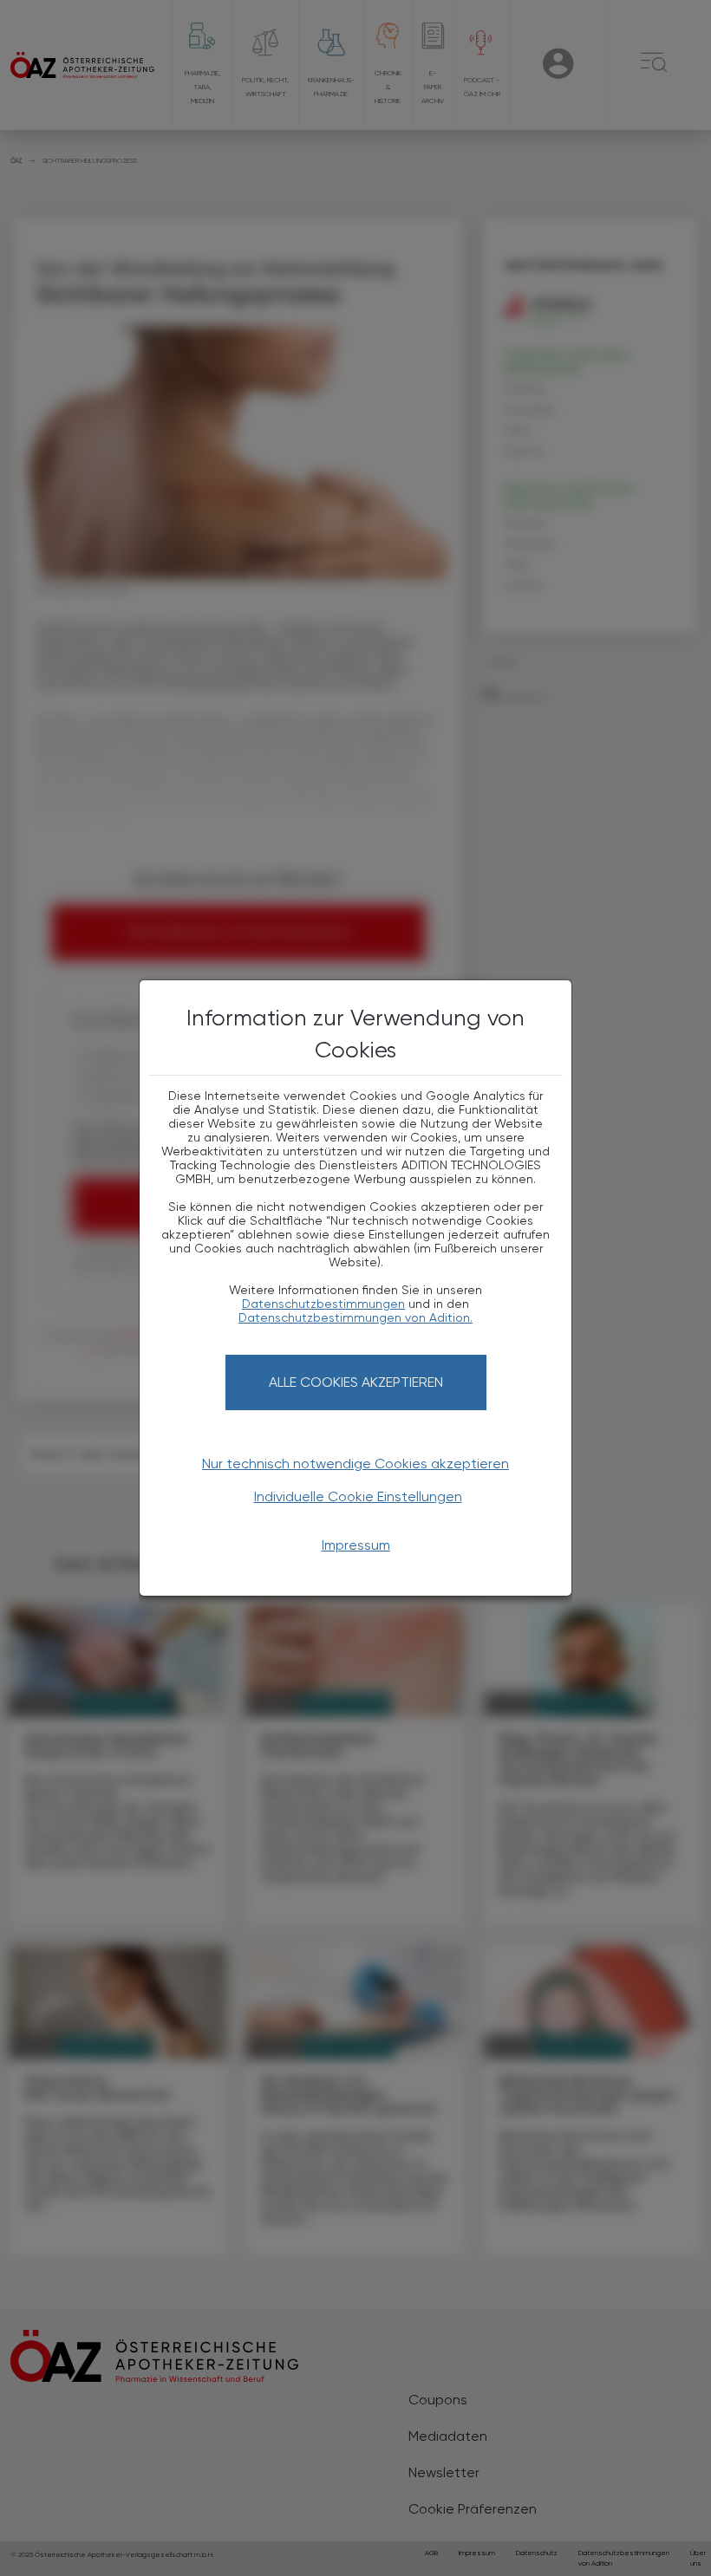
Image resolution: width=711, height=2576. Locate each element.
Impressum (356, 1545)
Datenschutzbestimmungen (323, 1304)
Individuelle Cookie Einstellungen (358, 1496)
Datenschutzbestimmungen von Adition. (355, 1317)
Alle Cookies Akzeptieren (356, 1382)
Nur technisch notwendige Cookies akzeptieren (355, 1464)
